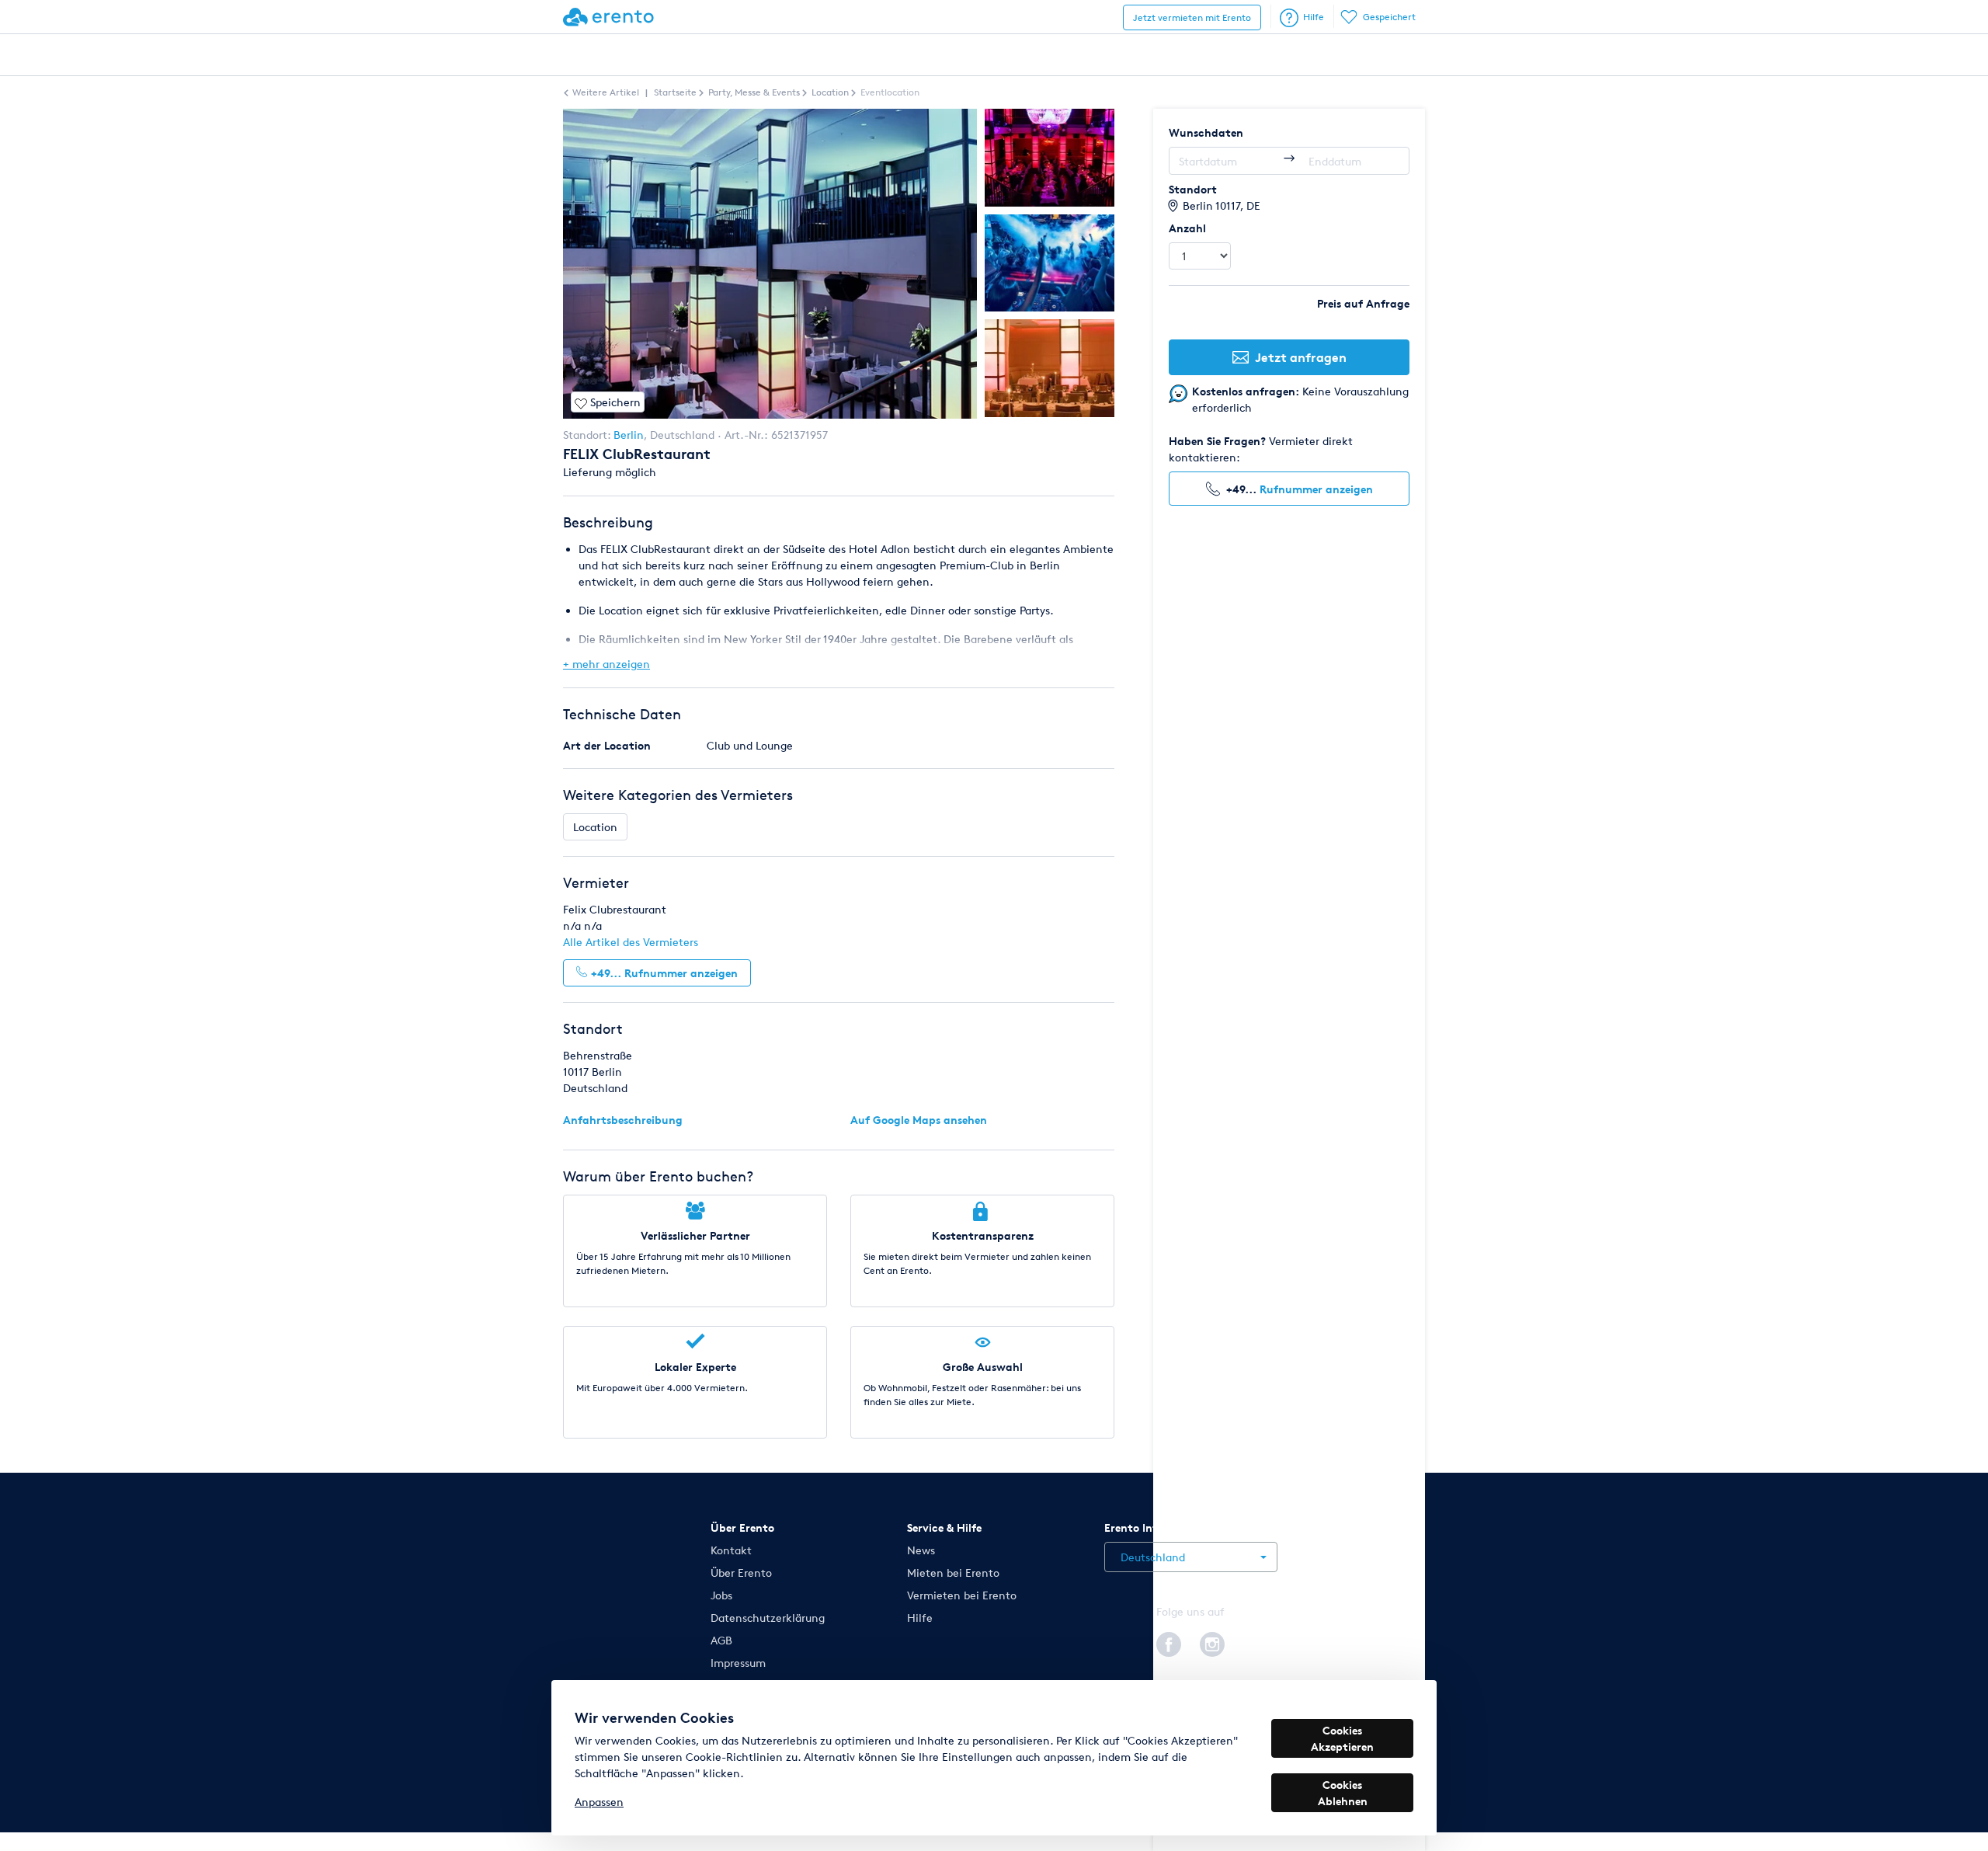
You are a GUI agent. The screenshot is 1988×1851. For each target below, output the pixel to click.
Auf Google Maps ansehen (919, 1120)
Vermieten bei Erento (962, 1595)
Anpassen (599, 1802)
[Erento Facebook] (1169, 1642)
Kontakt (731, 1550)
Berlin (629, 435)
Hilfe (1314, 17)
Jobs (721, 1595)
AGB (721, 1640)
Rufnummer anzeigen (1316, 489)
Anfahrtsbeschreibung (623, 1120)
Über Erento (741, 1573)
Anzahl (1187, 228)
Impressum (738, 1663)
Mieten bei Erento (953, 1573)
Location (595, 827)
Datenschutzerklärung (768, 1618)
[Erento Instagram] (1212, 1642)
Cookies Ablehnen (1343, 1793)
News (921, 1550)
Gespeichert (1389, 17)
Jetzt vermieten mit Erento (1192, 17)
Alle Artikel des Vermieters (631, 942)
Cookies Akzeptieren (1342, 1738)
